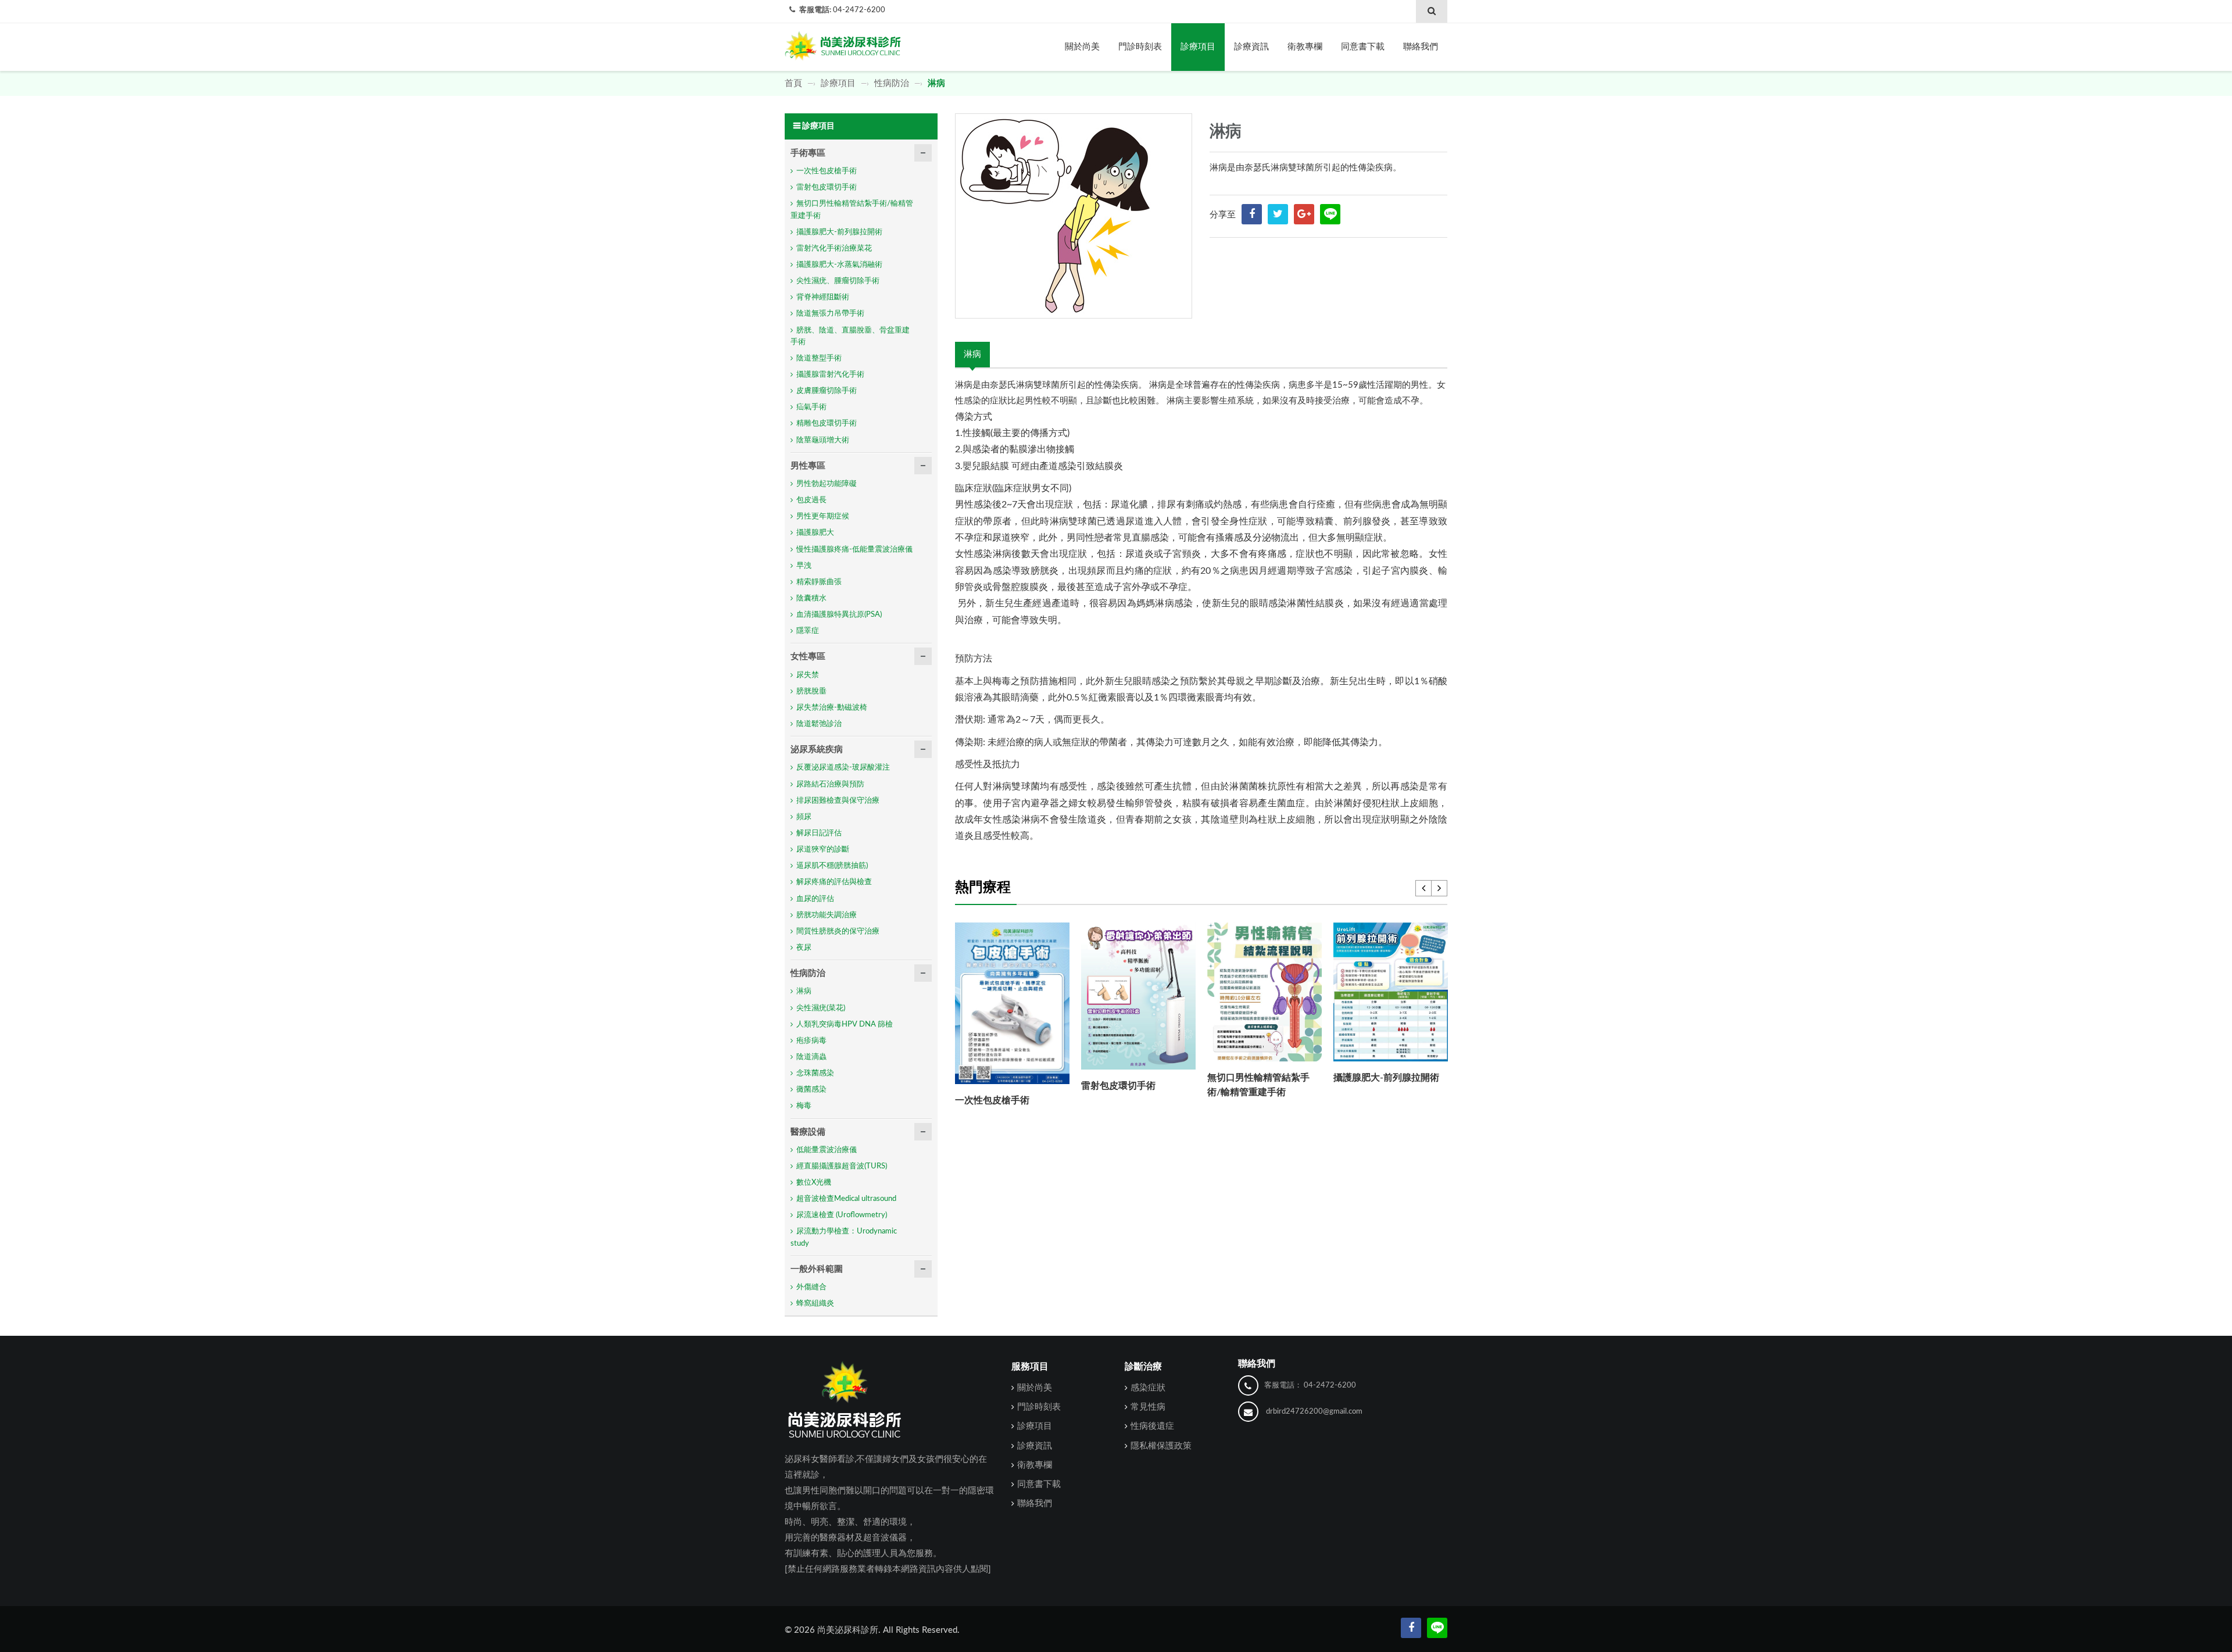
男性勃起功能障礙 (827, 484)
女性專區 (808, 657)
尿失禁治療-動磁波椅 (832, 708)
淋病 (972, 354)
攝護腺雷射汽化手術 (830, 375)
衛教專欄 (1305, 47)
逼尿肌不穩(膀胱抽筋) (832, 866)
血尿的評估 (815, 899)
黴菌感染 (811, 1090)
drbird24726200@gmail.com (1314, 1412)
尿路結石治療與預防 (830, 784)
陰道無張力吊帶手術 (830, 314)
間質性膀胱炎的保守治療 (838, 932)
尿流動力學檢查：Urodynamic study (844, 1237)
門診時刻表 (1140, 47)
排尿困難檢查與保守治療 (838, 801)
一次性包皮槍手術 (992, 1100)
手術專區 (808, 153)
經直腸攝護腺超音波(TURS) (842, 1166)
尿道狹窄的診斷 (823, 850)
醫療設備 (808, 1132)
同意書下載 (1363, 47)
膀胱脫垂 (811, 691)
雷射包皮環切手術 (1118, 1086)
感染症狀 (1148, 1388)
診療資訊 (1251, 47)
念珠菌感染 (815, 1073)
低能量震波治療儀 (827, 1150)
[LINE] (1330, 214)
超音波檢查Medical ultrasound (846, 1199)
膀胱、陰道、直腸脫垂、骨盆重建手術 (850, 336)
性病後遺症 (1152, 1426)
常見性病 (1148, 1407)
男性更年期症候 (823, 516)
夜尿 (804, 948)
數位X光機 (814, 1183)
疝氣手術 (811, 407)
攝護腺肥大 (815, 533)
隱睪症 (808, 631)
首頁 (795, 83)
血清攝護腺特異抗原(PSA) (839, 615)
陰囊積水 (811, 598)
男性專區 (808, 466)
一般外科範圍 (817, 1269)
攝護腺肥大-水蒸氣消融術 (839, 265)
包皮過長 (811, 500)
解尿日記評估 (819, 833)
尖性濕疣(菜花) (821, 1008)
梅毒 (804, 1106)
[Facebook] (1411, 1628)
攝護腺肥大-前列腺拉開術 (1386, 1078)
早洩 (804, 566)
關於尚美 (1082, 47)
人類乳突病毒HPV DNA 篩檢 (845, 1025)
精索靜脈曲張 (819, 582)
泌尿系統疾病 (817, 750)
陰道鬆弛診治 (819, 724)
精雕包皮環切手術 (827, 423)
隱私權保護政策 (1161, 1446)
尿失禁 (808, 675)
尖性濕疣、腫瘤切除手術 (838, 281)
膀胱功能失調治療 (827, 915)
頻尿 (804, 817)
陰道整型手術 (819, 358)
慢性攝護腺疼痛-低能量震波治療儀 (854, 550)
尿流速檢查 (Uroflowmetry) (842, 1215)
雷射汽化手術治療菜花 (834, 248)
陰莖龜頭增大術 (823, 440)
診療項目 (1198, 47)
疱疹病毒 (811, 1041)
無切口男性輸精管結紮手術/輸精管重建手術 (852, 210)
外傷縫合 (811, 1287)
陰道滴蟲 (811, 1057)
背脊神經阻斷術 (823, 297)
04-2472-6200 (859, 10)
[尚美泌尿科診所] (843, 43)
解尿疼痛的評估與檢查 (834, 882)
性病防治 (892, 83)
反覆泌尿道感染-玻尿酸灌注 (843, 768)
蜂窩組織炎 (815, 1304)
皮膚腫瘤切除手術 (827, 391)
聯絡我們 (1421, 47)
